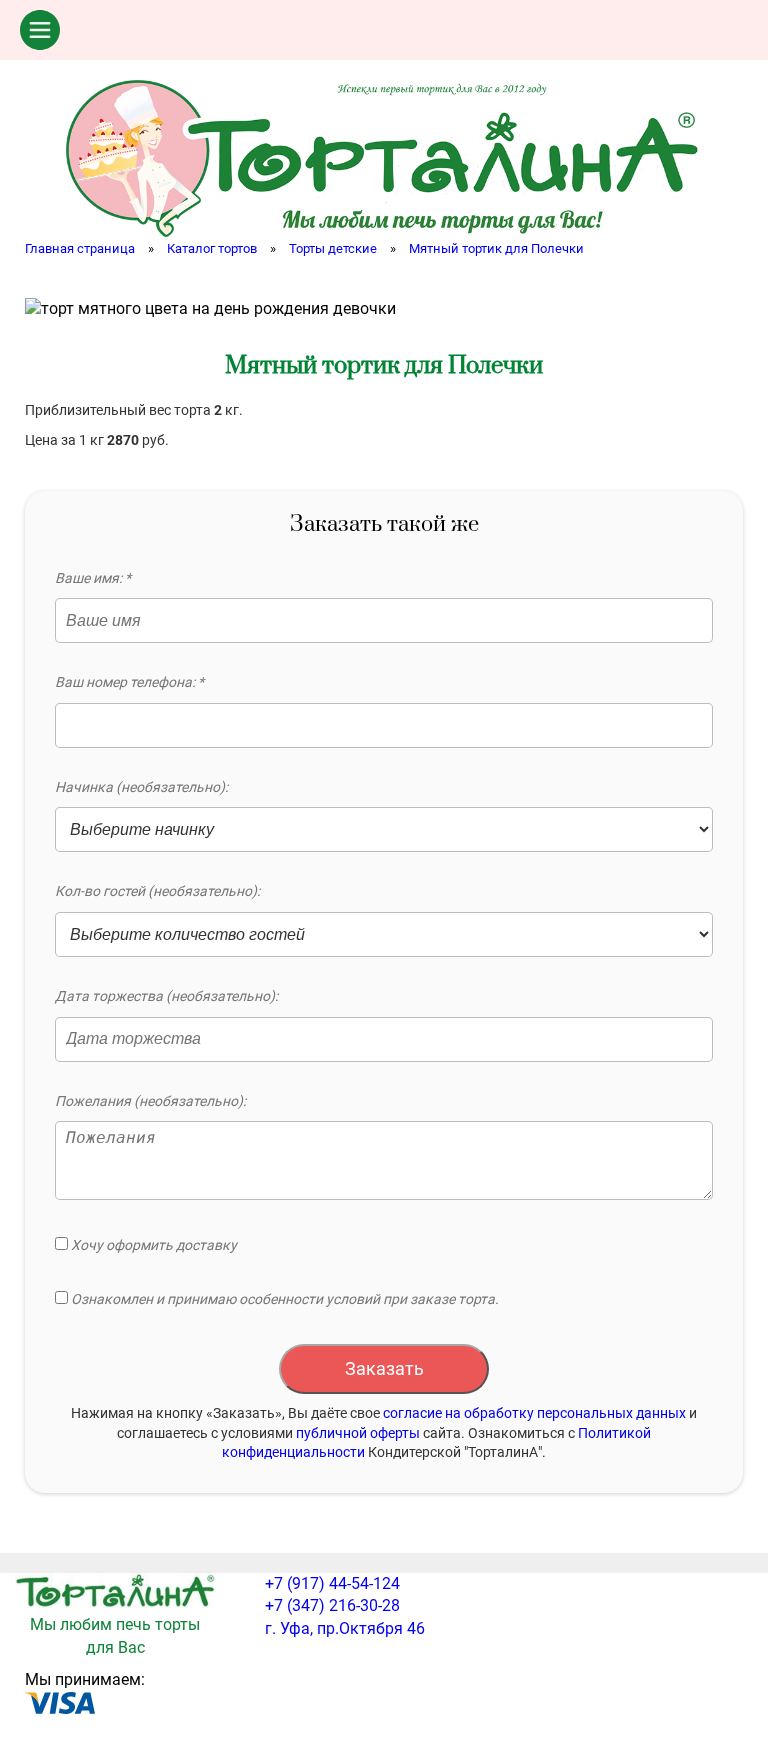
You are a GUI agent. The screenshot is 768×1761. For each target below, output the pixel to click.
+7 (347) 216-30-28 (332, 1605)
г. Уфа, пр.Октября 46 (345, 1628)
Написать (615, 30)
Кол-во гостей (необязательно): (157, 891)
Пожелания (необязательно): (150, 1101)
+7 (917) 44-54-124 (332, 1583)
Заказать (384, 1368)
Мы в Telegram (723, 30)
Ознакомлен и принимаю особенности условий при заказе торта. (283, 1299)
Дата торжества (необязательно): (166, 996)
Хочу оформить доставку (152, 1245)
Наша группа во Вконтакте (561, 30)
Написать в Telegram (669, 30)
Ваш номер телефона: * (129, 682)
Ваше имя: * (93, 578)
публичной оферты (358, 1433)
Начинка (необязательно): (141, 787)
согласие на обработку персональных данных (534, 1413)
